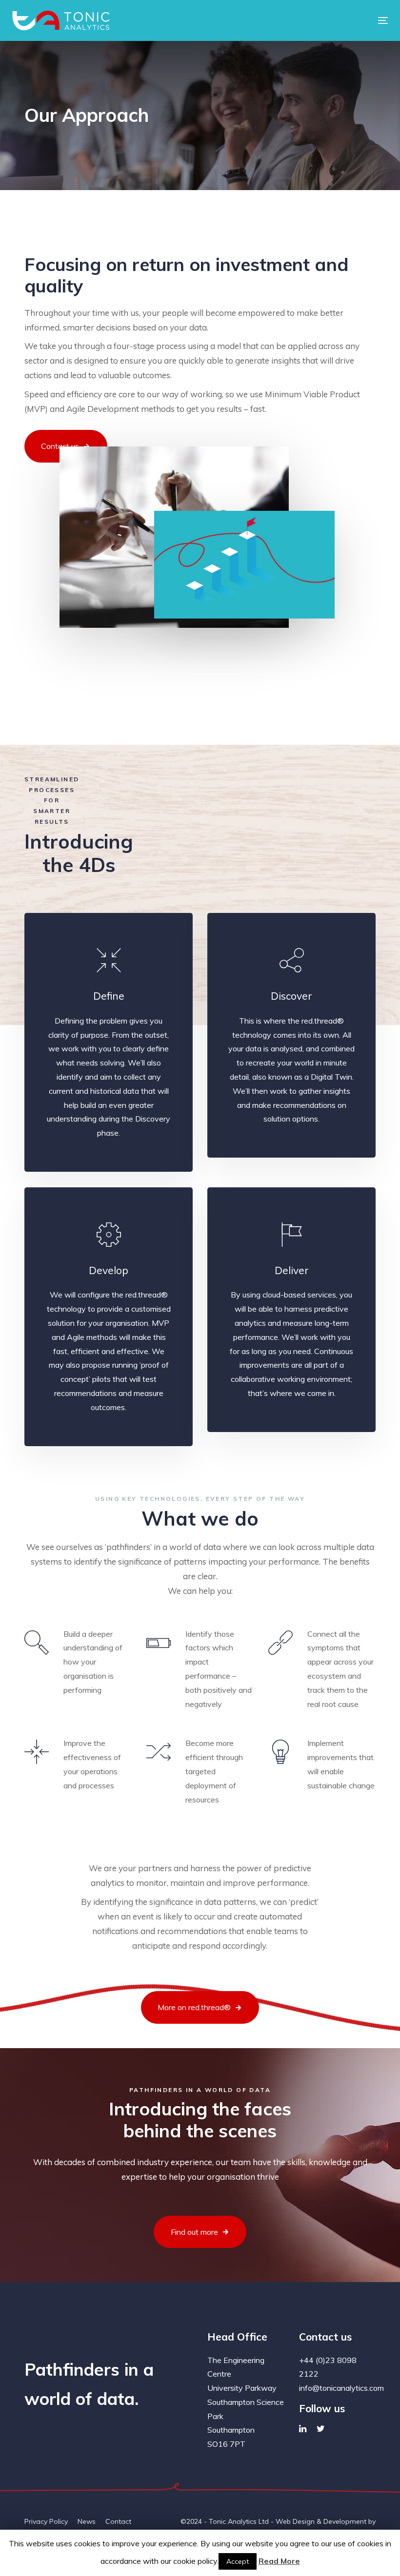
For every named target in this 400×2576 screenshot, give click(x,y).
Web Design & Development (321, 2521)
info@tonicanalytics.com (341, 2388)
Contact (118, 2521)
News (87, 2521)
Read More (279, 2561)
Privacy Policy (46, 2521)
